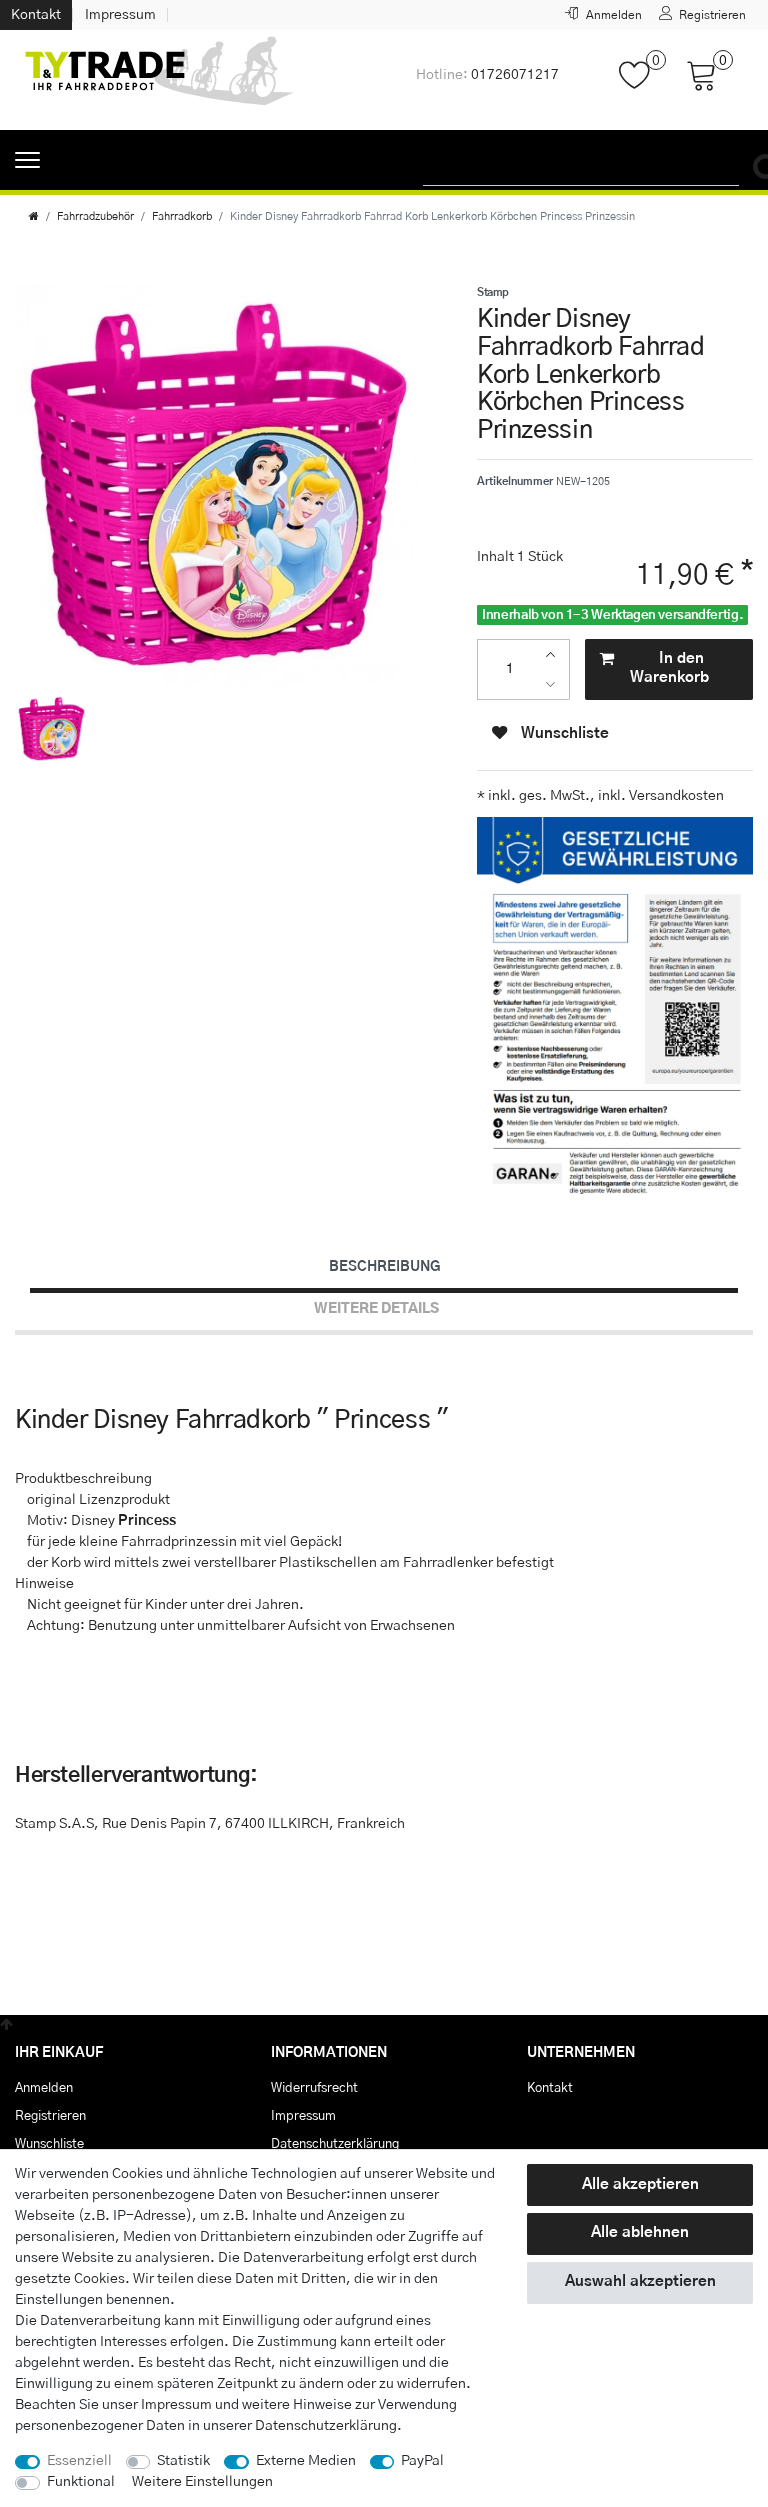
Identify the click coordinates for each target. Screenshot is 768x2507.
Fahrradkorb (182, 216)
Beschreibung (384, 1267)
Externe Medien (306, 2461)
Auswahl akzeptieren (640, 2281)
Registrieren (50, 2116)
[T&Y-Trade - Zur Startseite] (160, 80)
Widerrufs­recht (314, 2088)
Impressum (120, 15)
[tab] (384, 1267)
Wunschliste (563, 733)
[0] (642, 85)
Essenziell (79, 2461)
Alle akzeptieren (640, 2184)
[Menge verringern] (555, 683)
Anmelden (44, 2088)
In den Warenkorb (669, 668)
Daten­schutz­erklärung (326, 2426)
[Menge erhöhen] (555, 654)
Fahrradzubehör (95, 216)
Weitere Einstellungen (202, 2482)
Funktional (81, 2482)
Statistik (183, 2461)
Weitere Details (376, 1309)
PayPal (422, 2461)
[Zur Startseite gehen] (34, 216)
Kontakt (36, 15)
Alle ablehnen (640, 2232)
